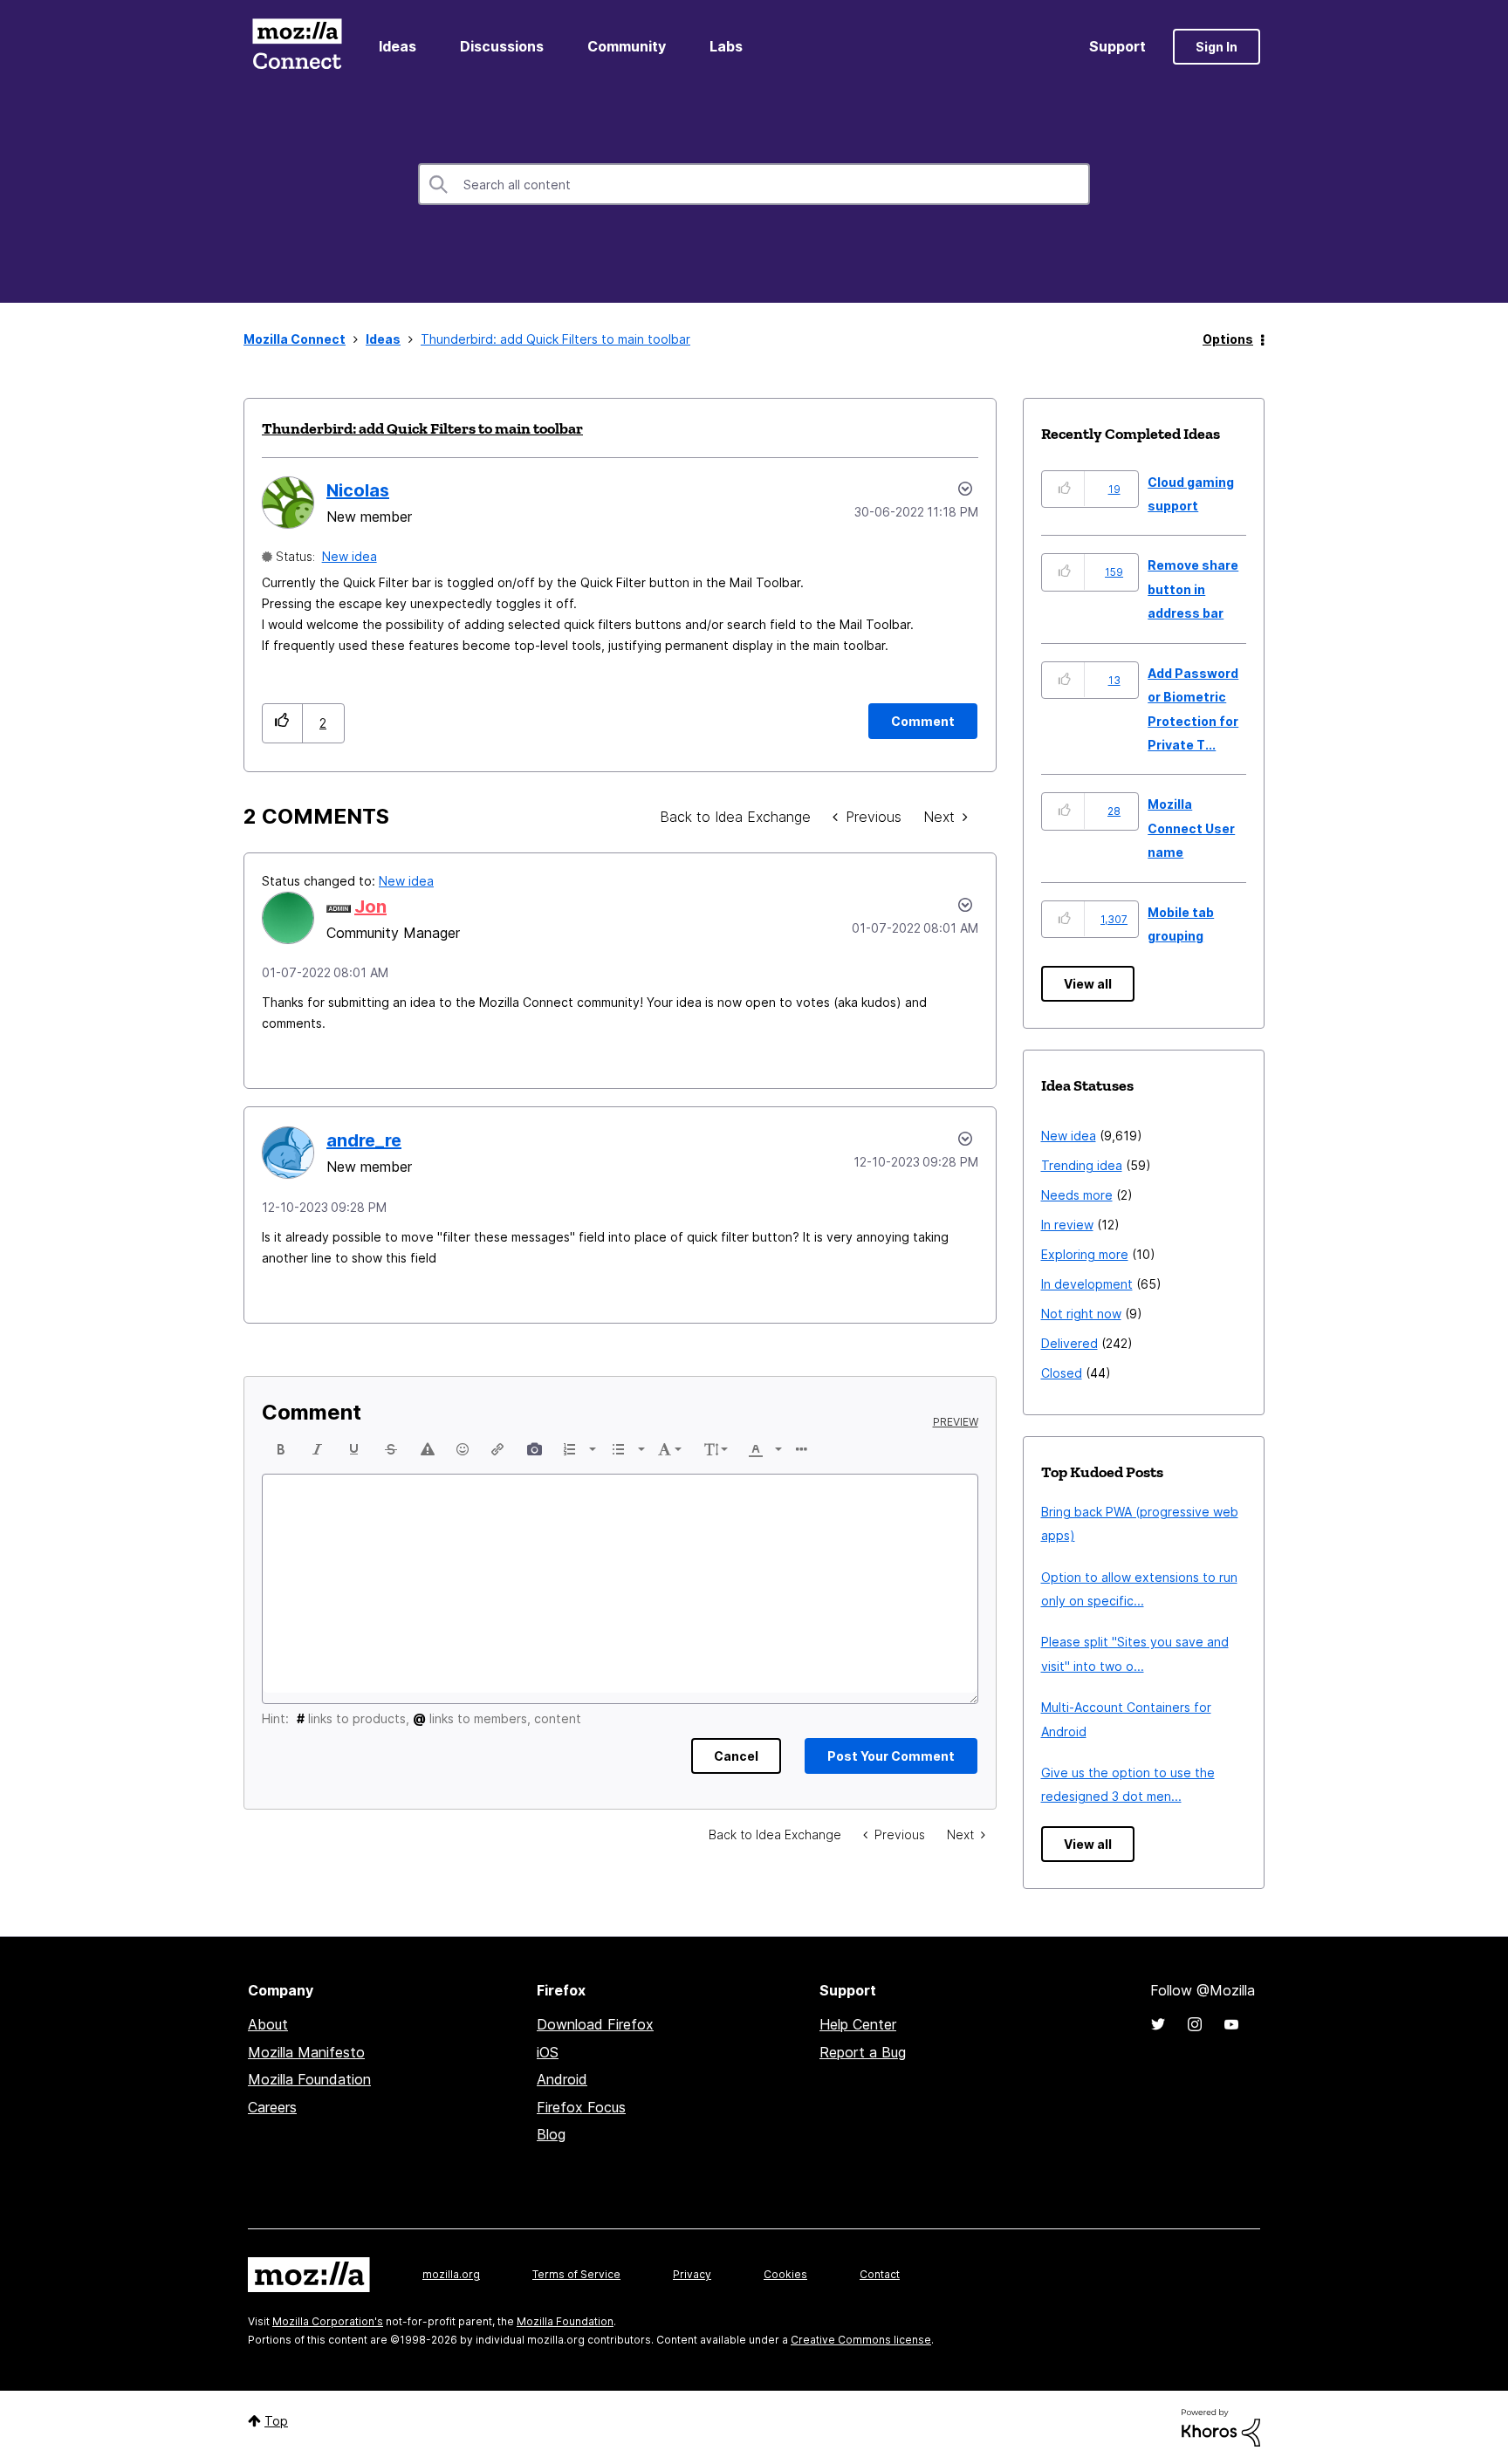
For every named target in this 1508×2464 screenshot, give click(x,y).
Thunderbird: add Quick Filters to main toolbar (422, 428)
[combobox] (754, 184)
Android (562, 2079)
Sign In (1217, 47)
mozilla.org (451, 2274)
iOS (548, 2052)
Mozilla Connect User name (1191, 828)
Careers (272, 2107)
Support (1117, 46)
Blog (551, 2134)
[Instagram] (1195, 2024)
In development (1087, 1284)
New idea (350, 556)
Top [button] (276, 2421)
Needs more (1077, 1195)
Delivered (1069, 1343)
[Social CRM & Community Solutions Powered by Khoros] (1221, 2426)
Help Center (858, 2024)
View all (1088, 984)
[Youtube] (1231, 2024)
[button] (282, 723)
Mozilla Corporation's (328, 2321)
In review (1067, 1225)
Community (627, 46)
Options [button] (1228, 339)
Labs (726, 46)
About (268, 2024)
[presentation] (281, 1449)
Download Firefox (595, 2024)
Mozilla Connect (297, 47)
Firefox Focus (581, 2107)
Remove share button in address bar (1193, 589)
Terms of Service (576, 2274)
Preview (956, 1422)
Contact (880, 2274)
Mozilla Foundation (309, 2079)
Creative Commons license (861, 2340)
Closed (1062, 1373)
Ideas (398, 46)
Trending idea (1082, 1165)
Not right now (1081, 1314)
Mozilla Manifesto (306, 2052)
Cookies (785, 2274)
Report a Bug (863, 2052)
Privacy (692, 2274)
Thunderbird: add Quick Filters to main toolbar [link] (555, 339)
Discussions (502, 46)
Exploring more (1085, 1254)
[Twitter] (1158, 2024)
